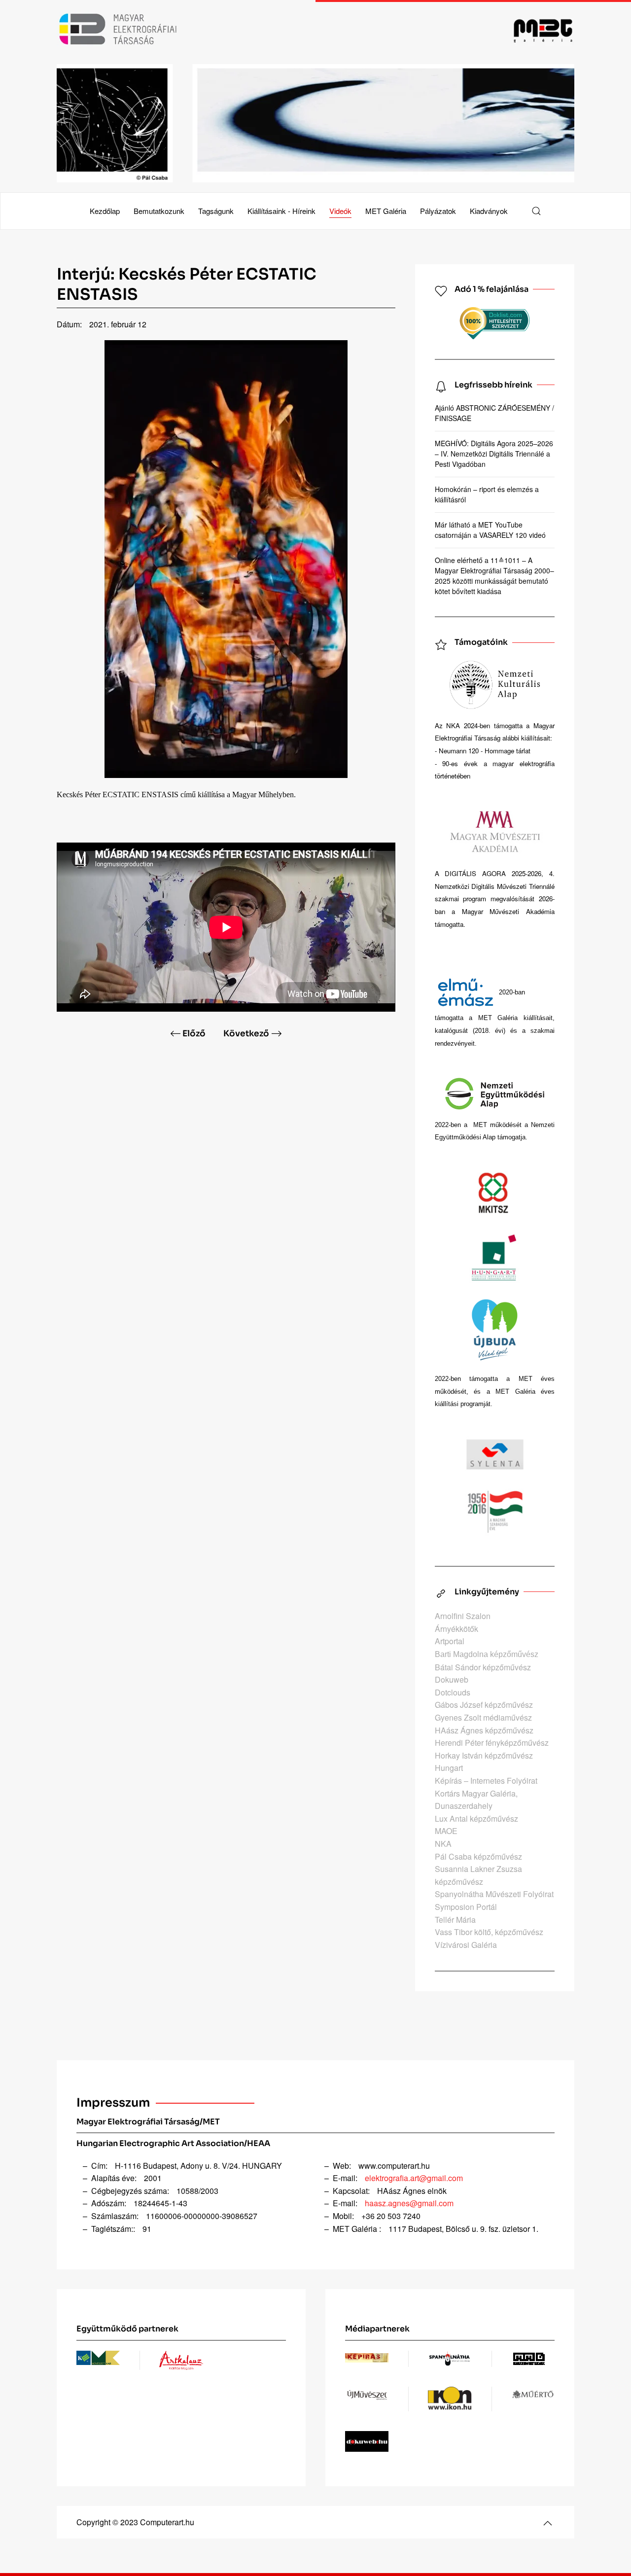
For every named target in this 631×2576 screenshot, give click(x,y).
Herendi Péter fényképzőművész (492, 1743)
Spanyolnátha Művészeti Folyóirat (494, 1894)
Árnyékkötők (456, 1629)
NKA (443, 1844)
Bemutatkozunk (159, 211)
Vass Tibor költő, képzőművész (489, 1932)
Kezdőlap (105, 211)
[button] (536, 211)
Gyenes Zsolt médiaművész (483, 1717)
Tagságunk (216, 211)
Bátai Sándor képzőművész (483, 1667)
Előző (194, 1034)
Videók (340, 211)
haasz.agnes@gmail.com (409, 2203)
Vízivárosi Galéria (466, 1945)
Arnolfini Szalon (463, 1616)
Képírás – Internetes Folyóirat (486, 1781)
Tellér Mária (455, 1920)
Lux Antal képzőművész (476, 1818)
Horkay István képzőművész (484, 1755)
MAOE (446, 1831)
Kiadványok (489, 211)
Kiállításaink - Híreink (281, 211)
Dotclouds (453, 1692)
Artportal (450, 1641)
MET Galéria (386, 211)
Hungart (449, 1768)
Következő (246, 1034)
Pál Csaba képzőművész (478, 1856)
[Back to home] (315, 30)
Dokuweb (452, 1679)
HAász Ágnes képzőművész (484, 1730)
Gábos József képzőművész (484, 1705)
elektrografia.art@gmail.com (414, 2178)
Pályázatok (438, 211)
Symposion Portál (466, 1907)
